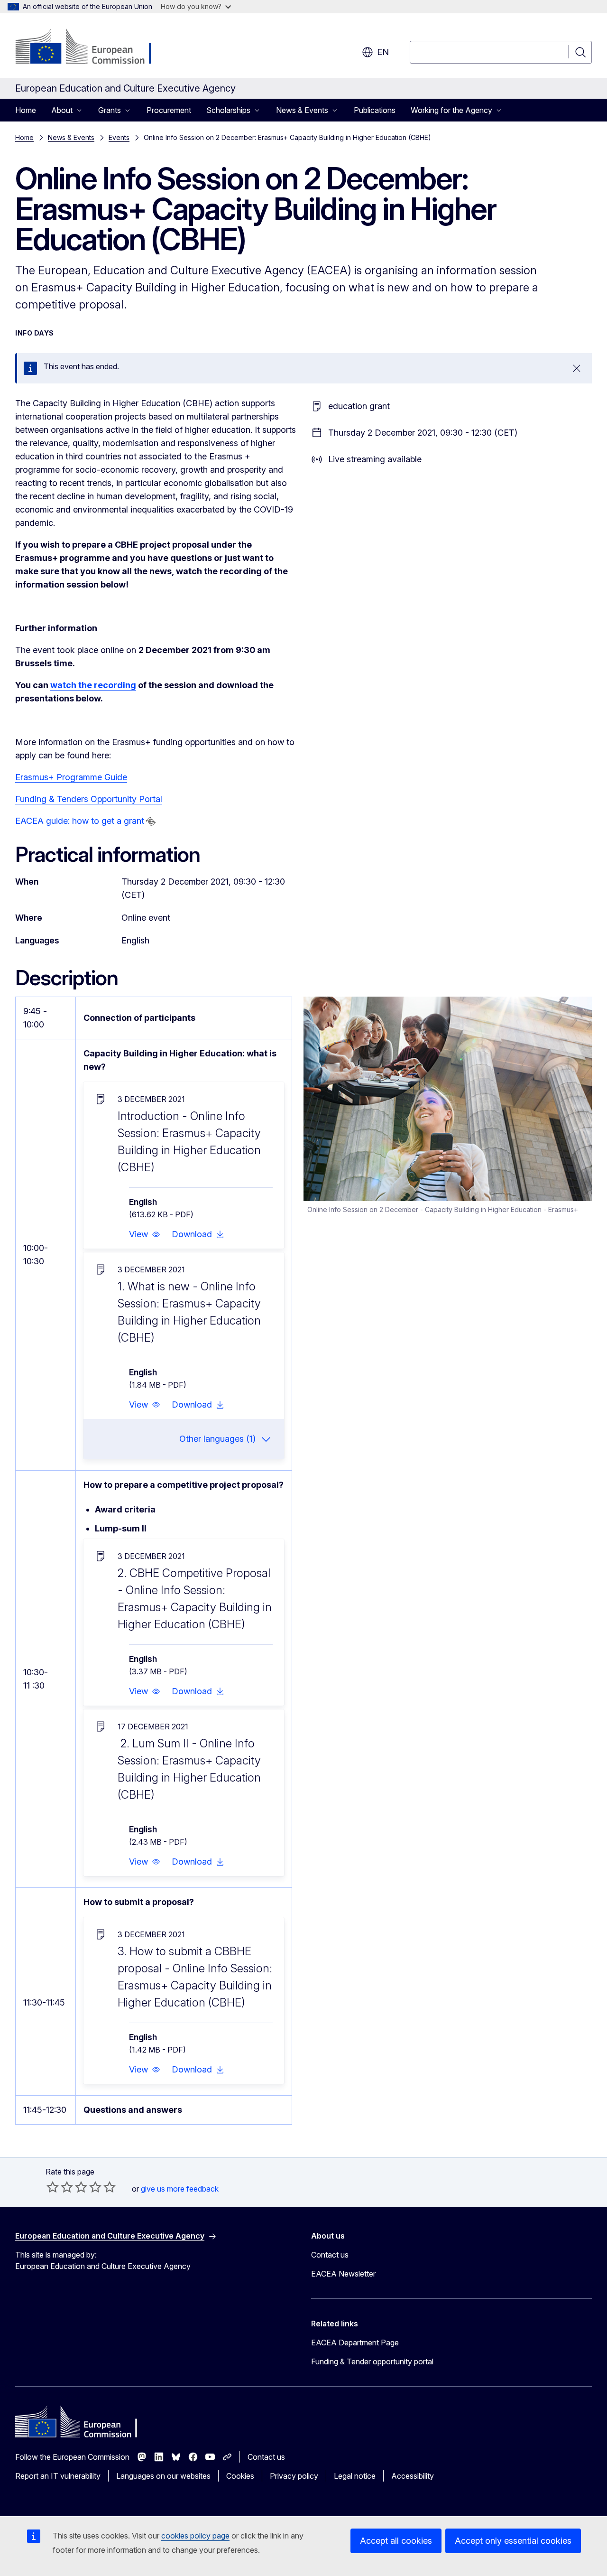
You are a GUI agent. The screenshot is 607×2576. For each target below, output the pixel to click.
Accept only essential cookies (513, 2541)
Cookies (240, 2476)
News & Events (71, 137)
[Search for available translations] (151, 821)
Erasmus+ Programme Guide (71, 777)
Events (119, 137)
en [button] (383, 52)
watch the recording (93, 685)
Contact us (330, 2255)
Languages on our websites (163, 2476)
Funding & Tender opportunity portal (372, 2361)
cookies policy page (195, 2536)
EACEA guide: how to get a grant (80, 821)
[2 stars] (60, 2187)
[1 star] (53, 2187)
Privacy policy (294, 2476)
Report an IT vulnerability (58, 2476)
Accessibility (413, 2476)
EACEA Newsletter (343, 2274)
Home (26, 110)
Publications (375, 110)
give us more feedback (180, 2189)
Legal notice (355, 2476)
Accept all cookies (396, 2541)
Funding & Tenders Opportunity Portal (89, 799)
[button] (145, 1234)
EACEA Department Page (355, 2343)
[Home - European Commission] (92, 47)
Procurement (169, 110)
